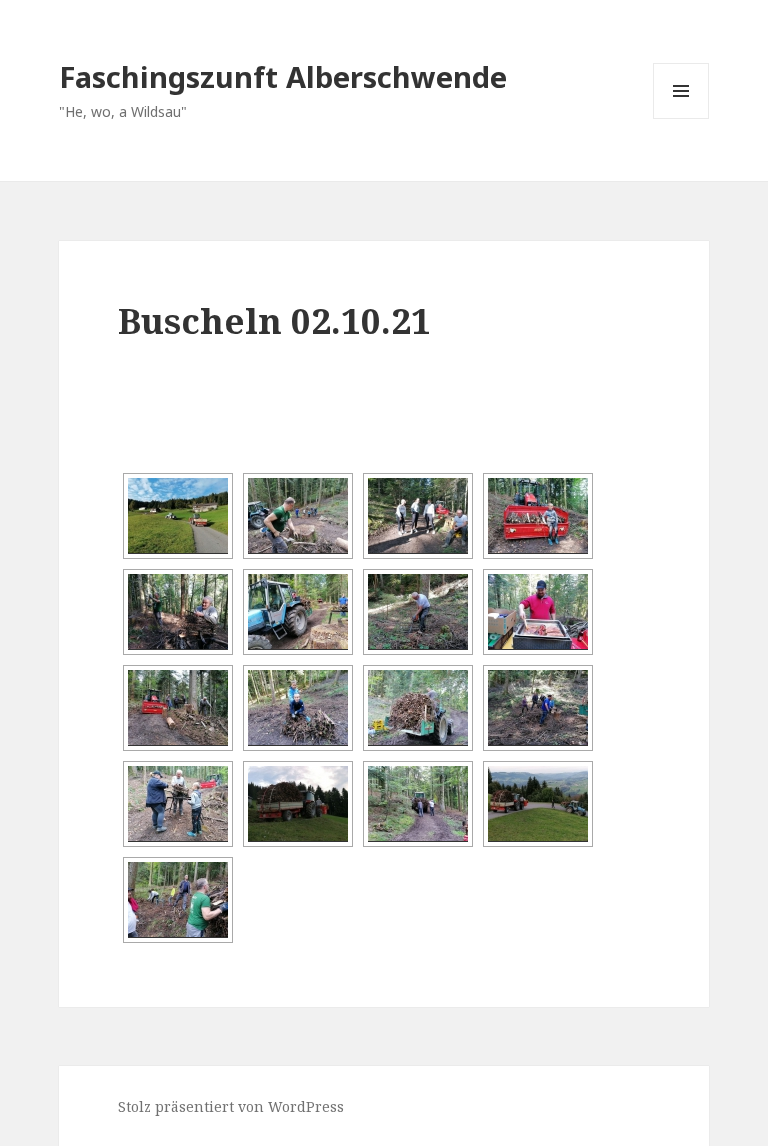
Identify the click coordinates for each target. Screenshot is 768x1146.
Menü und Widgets (681, 118)
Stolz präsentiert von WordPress (231, 1106)
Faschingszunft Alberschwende (283, 76)
